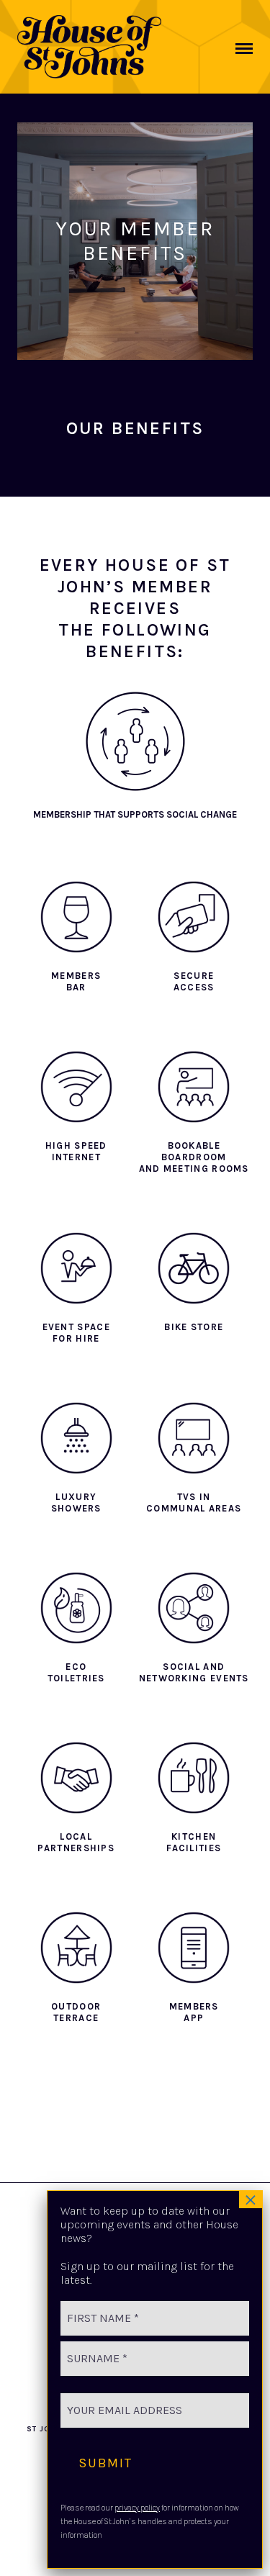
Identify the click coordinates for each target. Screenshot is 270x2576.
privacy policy (137, 2508)
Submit (105, 2463)
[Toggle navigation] (244, 49)
